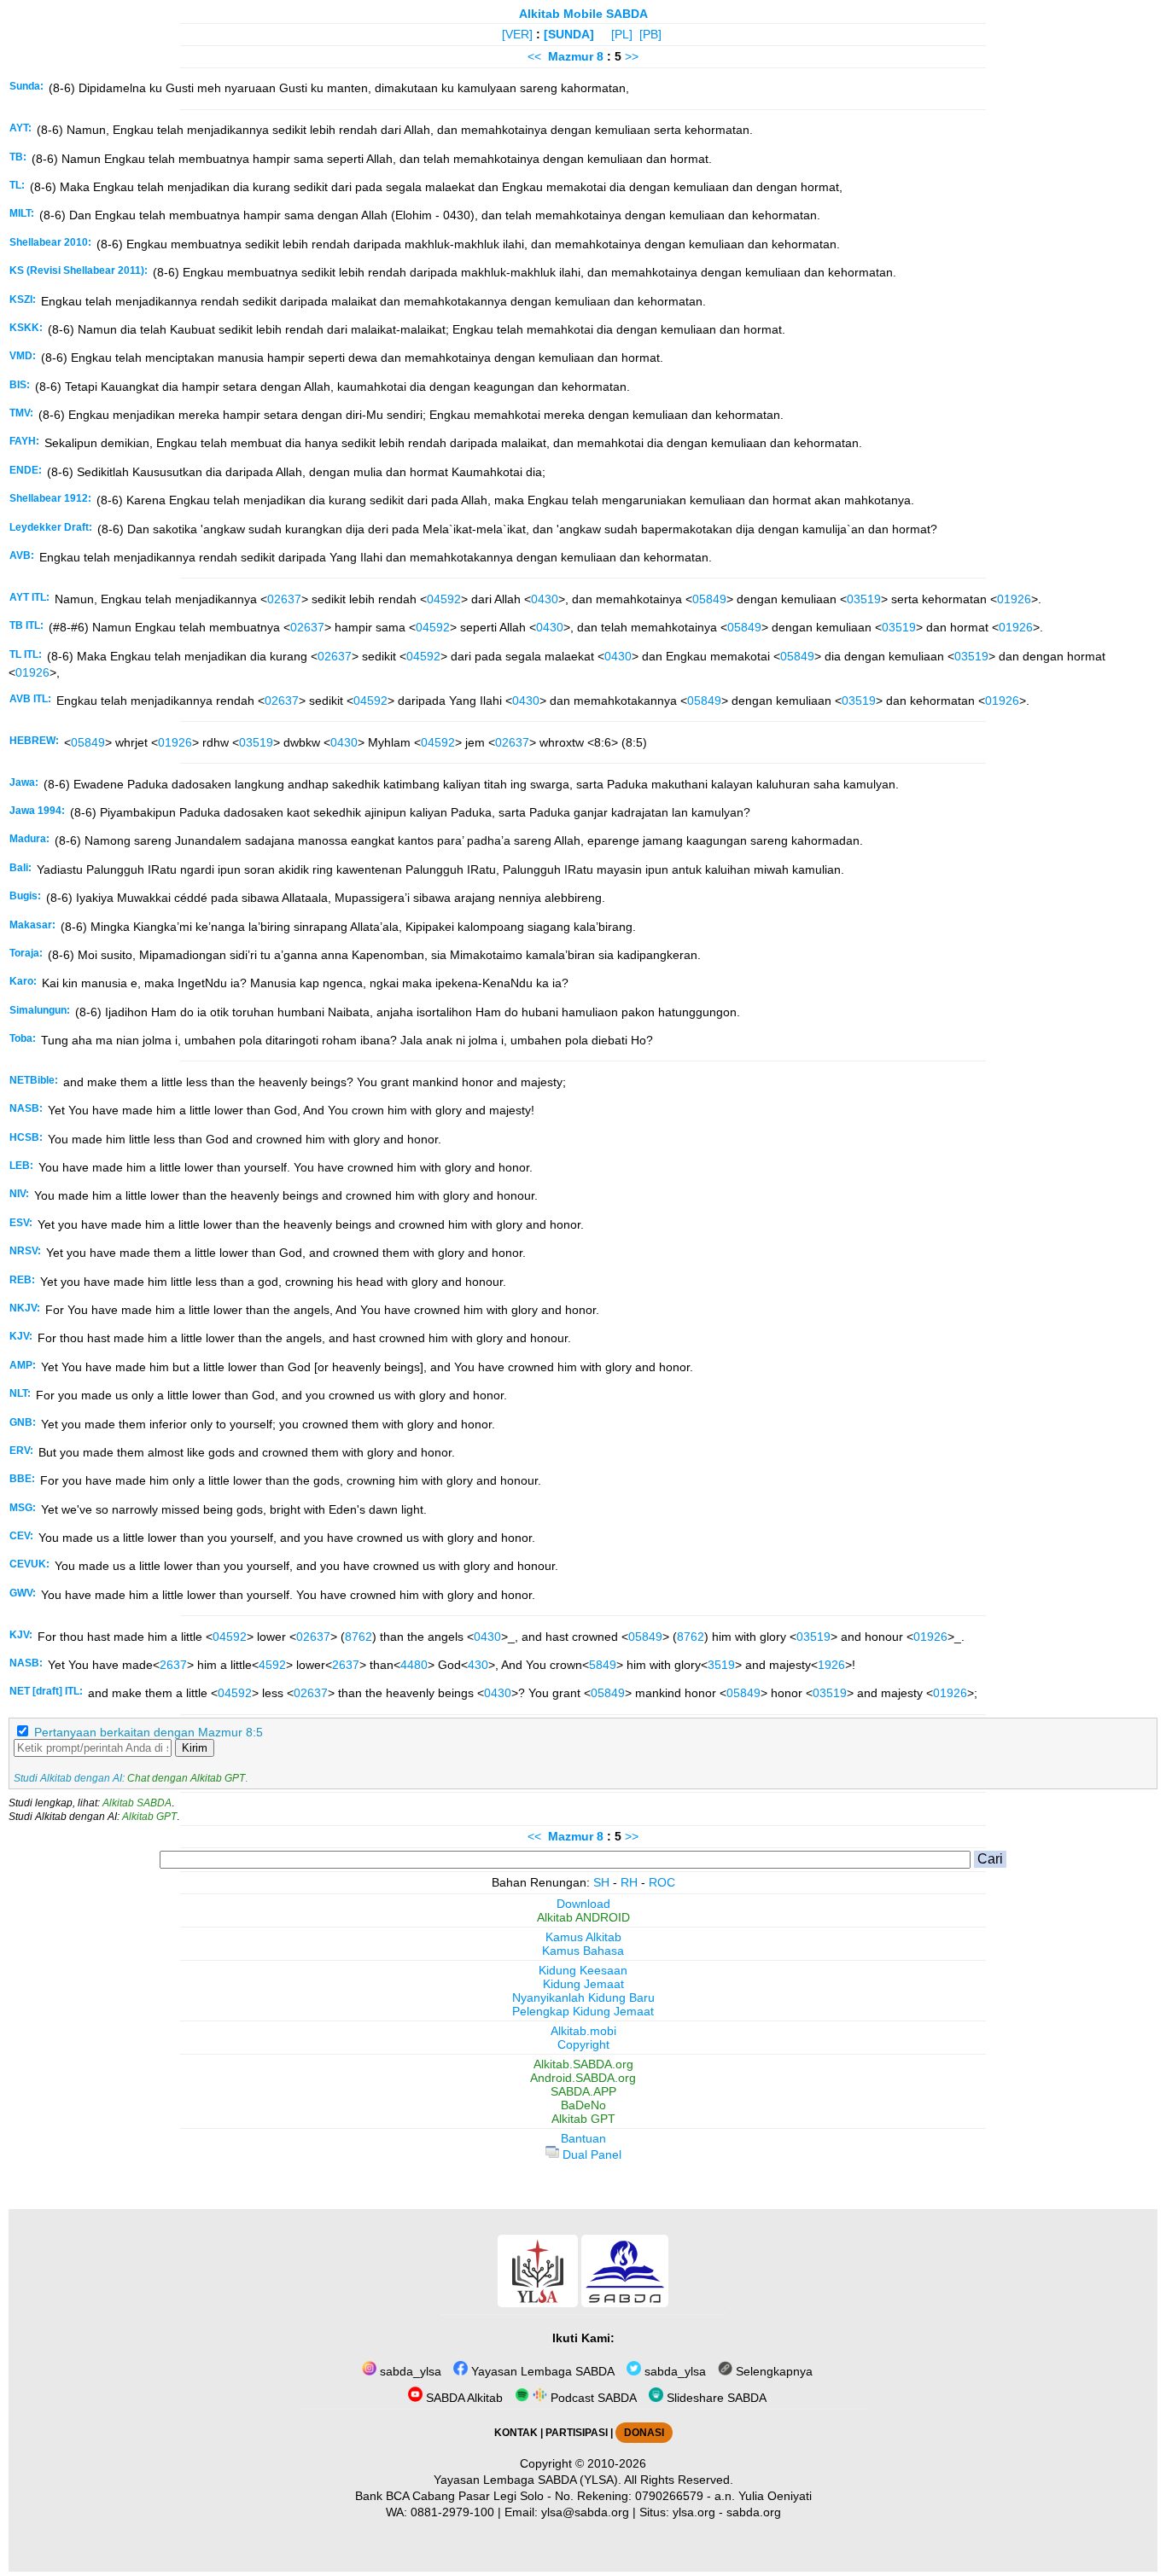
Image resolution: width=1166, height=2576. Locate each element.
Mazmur (571, 56)
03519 (864, 599)
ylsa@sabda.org (585, 2512)
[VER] (517, 34)
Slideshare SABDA (715, 2398)
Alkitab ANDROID (583, 1917)
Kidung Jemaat (583, 1984)
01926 (1014, 599)
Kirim (195, 1748)
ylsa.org (694, 2512)
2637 (173, 1665)
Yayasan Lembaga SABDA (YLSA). (528, 2480)
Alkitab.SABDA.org (583, 2064)
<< (534, 56)
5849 (603, 1665)
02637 (284, 599)
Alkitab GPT (149, 1817)
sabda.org (754, 2512)
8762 (359, 1637)
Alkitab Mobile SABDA (583, 14)
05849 (709, 599)
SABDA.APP (583, 2091)
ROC (662, 1882)
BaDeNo (583, 2105)
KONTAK (516, 2433)
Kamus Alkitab (583, 1937)
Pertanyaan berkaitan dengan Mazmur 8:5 (149, 1732)
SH (601, 1882)
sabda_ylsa (409, 2371)
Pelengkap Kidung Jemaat (583, 2011)
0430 (545, 599)
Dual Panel (590, 2154)
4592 (272, 1665)
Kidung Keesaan (583, 1970)
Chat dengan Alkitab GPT (186, 1778)
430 (478, 1665)
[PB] (650, 34)
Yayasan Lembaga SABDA (541, 2371)
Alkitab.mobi (583, 2031)
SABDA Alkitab (463, 2398)
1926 (831, 1665)
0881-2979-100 (452, 2512)
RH (629, 1882)
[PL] (622, 34)
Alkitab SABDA (137, 1803)
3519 (721, 1665)
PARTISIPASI (577, 2433)
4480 (414, 1665)
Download (583, 1904)
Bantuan (583, 2138)
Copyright (583, 2044)
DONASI (644, 2433)
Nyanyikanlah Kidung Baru (583, 1997)
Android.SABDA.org (583, 2078)
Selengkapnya (772, 2371)
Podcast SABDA (592, 2398)
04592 (444, 599)
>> (632, 56)
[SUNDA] (569, 34)
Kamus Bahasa (583, 1951)
